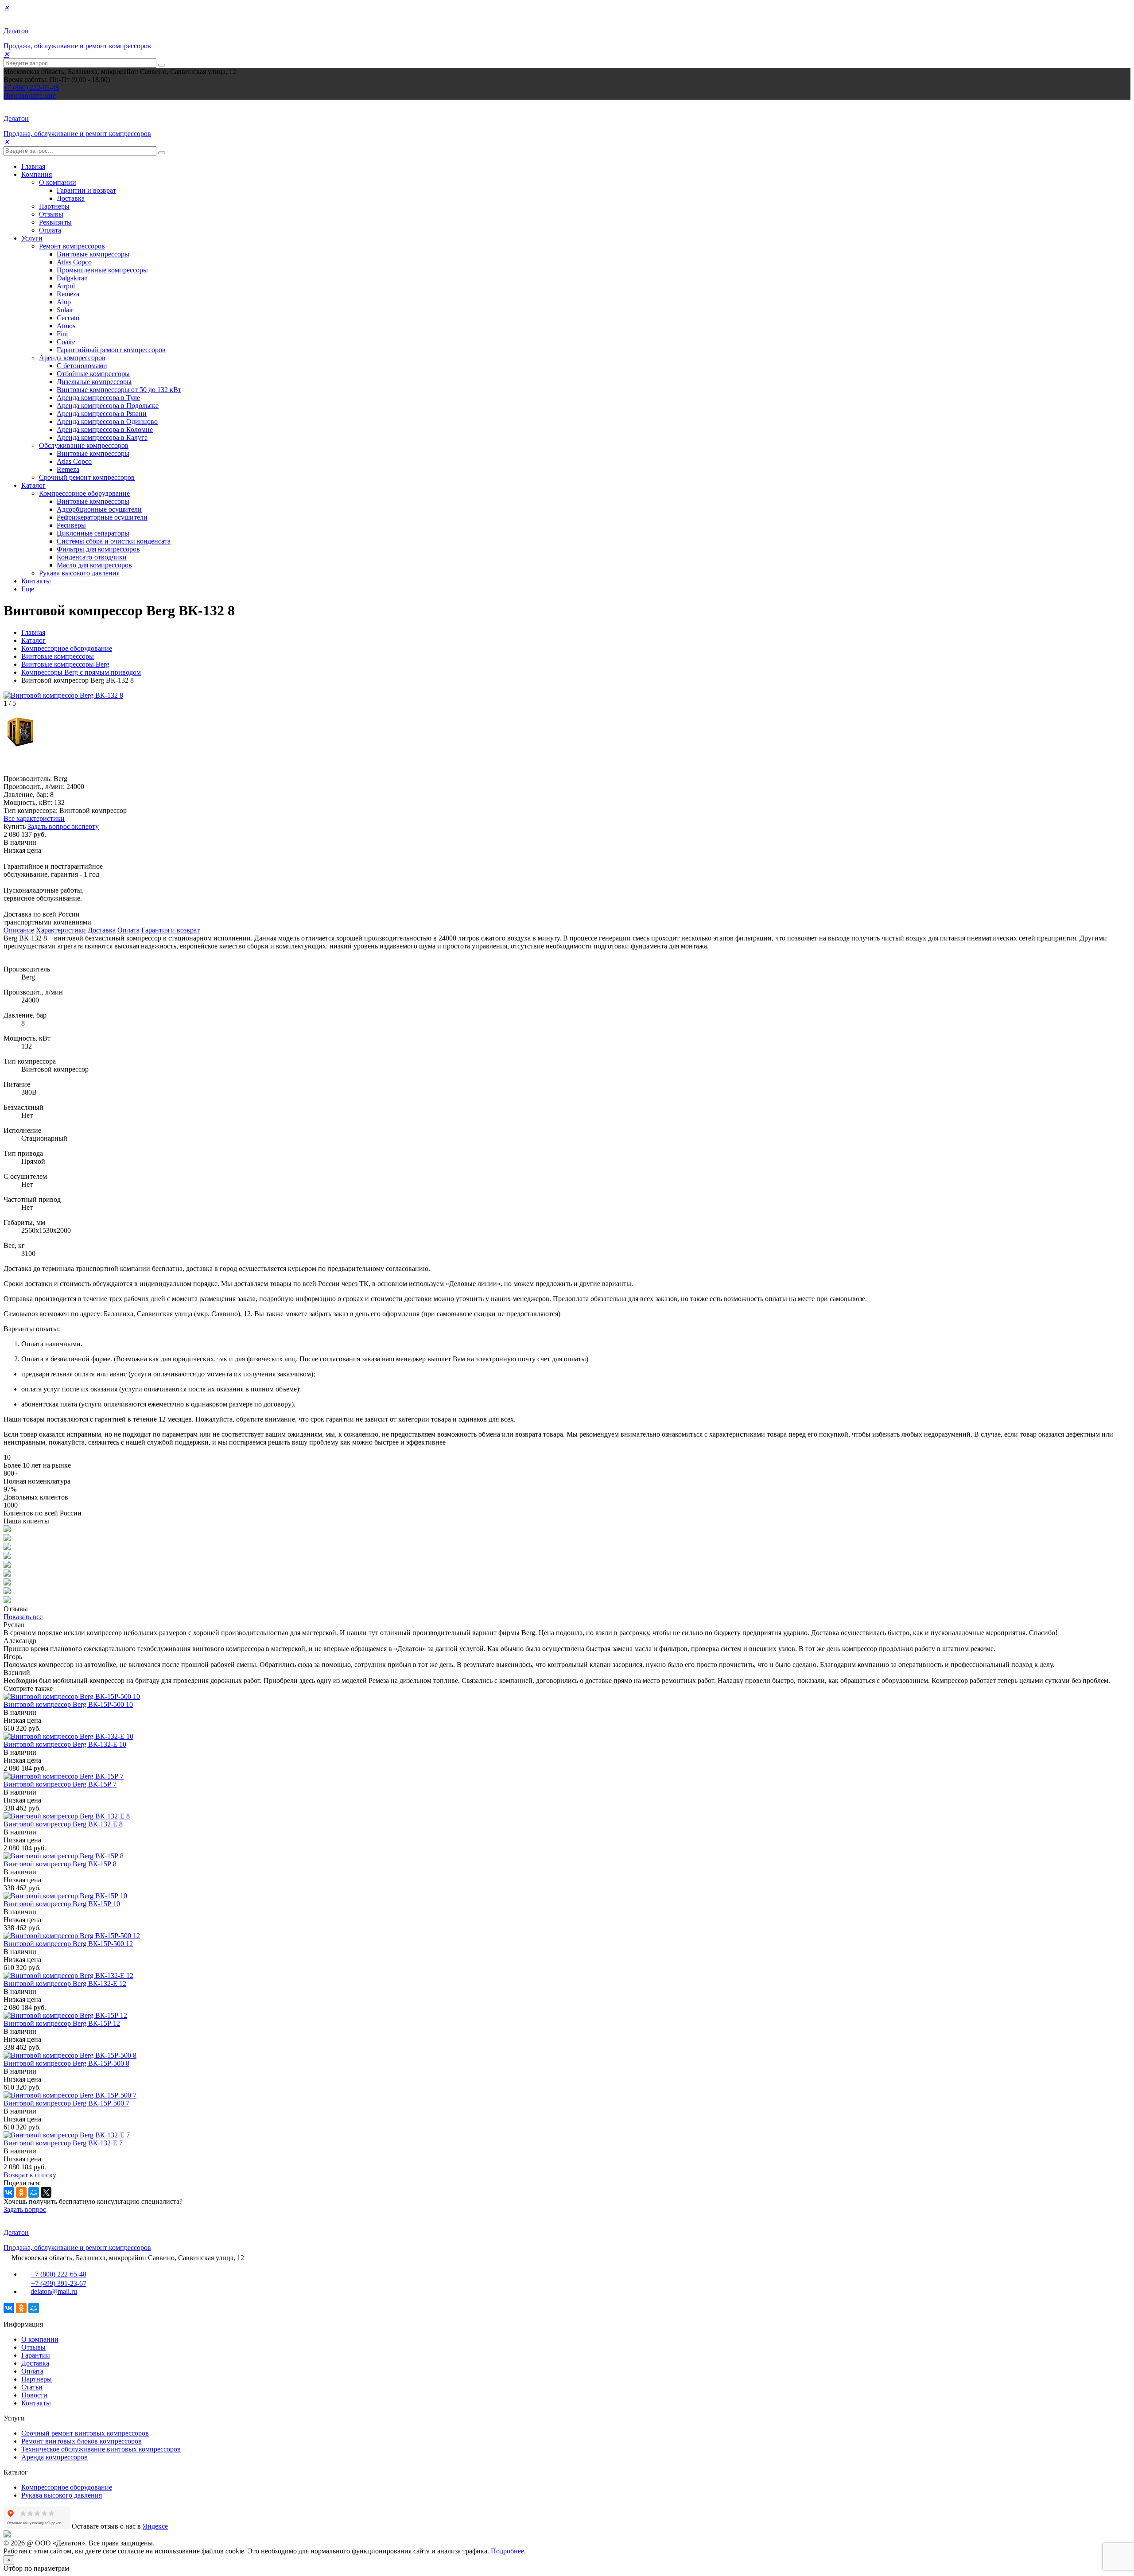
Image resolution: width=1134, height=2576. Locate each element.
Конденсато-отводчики (92, 557)
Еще (28, 589)
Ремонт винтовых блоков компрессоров (82, 2441)
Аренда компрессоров (72, 358)
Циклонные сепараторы (93, 533)
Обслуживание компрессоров (84, 445)
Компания (37, 174)
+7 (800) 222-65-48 (31, 87)
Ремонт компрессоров (72, 246)
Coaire (66, 342)
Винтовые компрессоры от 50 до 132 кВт (119, 390)
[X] (46, 2192)
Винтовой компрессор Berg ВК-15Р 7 (60, 1784)
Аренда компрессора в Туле (98, 398)
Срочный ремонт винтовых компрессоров (85, 2433)
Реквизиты (55, 222)
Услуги (32, 238)
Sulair (65, 310)
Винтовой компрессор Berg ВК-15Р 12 (62, 2023)
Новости (34, 2395)
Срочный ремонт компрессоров (87, 477)
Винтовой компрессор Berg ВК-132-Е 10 (65, 1744)
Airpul (66, 286)
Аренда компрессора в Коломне (105, 429)
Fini (62, 334)
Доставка (71, 198)
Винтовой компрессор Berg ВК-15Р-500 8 (66, 2063)
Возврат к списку (30, 2175)
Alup (64, 302)
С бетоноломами (82, 366)
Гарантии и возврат (86, 190)
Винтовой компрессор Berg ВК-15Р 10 (62, 1904)
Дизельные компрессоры (94, 382)
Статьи (32, 2387)
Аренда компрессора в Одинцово (107, 422)
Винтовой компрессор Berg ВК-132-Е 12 (65, 1983)
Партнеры (54, 206)
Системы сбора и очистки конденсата (114, 541)
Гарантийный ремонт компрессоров (111, 350)
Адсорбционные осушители (99, 509)
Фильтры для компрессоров (98, 549)
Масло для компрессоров (94, 565)
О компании (58, 182)
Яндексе (155, 2526)
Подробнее (507, 2551)
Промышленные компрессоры (102, 270)
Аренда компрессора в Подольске (108, 406)
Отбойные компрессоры (93, 374)
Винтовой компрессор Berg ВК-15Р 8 (60, 1864)
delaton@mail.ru (54, 2291)
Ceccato (68, 318)
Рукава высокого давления (79, 573)
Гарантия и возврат (171, 930)
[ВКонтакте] (9, 2192)
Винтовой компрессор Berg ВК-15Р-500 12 (68, 1944)
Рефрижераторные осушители (102, 517)
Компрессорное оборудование (84, 493)
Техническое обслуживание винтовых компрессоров (101, 2449)
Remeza (68, 294)
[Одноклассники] (21, 2192)
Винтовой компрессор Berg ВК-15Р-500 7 (66, 2103)
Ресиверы (71, 525)
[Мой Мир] (34, 2192)
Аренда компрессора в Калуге (102, 437)
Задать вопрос (25, 2209)
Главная (33, 166)
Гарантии (36, 2355)
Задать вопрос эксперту (63, 826)
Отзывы (51, 214)
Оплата (50, 230)
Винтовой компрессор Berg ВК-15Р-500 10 (68, 1704)
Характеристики (61, 930)
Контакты (36, 581)
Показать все (23, 1617)
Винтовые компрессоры (93, 254)
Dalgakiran (72, 278)
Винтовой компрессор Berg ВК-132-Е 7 (63, 2143)
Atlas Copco (74, 262)
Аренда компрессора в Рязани (102, 414)
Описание (19, 930)
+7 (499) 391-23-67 (59, 2283)
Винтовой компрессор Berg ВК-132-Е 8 (63, 1824)
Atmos (66, 326)
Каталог (33, 485)
